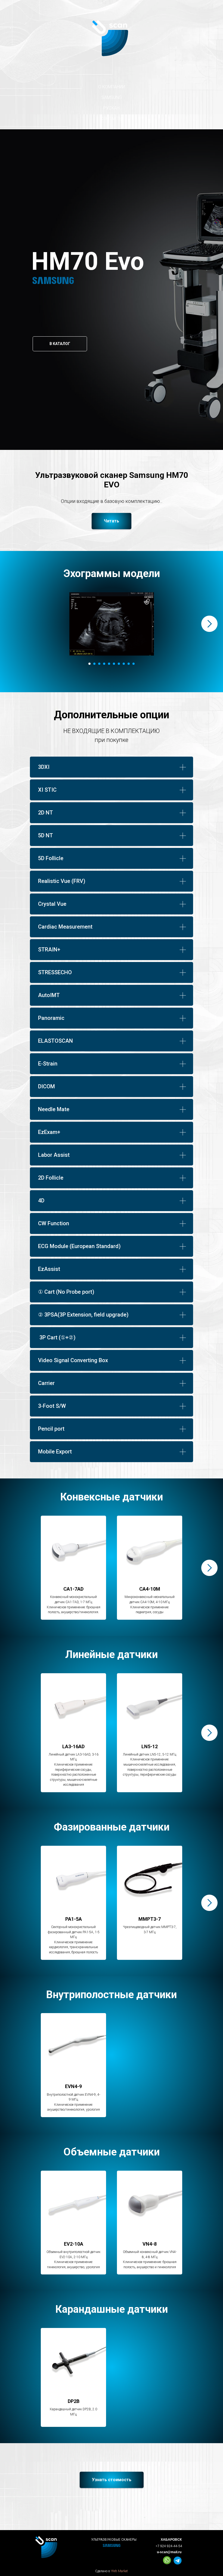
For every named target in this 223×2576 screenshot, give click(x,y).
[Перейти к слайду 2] (94, 664)
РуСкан (112, 108)
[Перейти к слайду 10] (134, 664)
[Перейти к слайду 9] (129, 664)
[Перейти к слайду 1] (89, 664)
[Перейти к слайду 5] (109, 664)
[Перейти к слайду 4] (104, 664)
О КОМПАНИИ (112, 87)
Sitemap (114, 2572)
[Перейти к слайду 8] (124, 664)
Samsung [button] (112, 97)
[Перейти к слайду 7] (119, 664)
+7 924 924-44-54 (169, 2546)
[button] (112, 521)
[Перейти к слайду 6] (114, 664)
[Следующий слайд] (209, 624)
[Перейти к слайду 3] (99, 664)
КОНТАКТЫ (112, 119)
